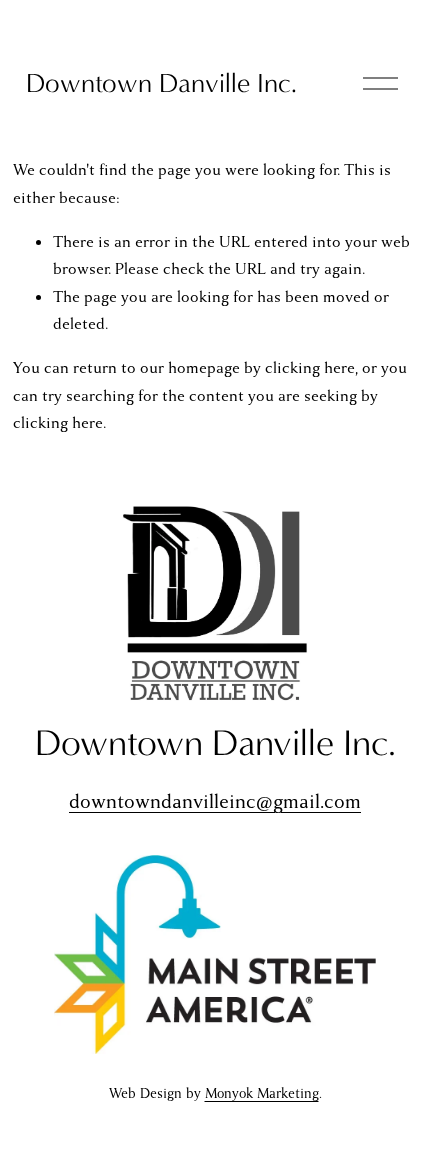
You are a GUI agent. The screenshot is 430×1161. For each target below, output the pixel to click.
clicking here (310, 368)
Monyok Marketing (262, 1093)
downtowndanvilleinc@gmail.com (215, 801)
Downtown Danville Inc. (161, 83)
